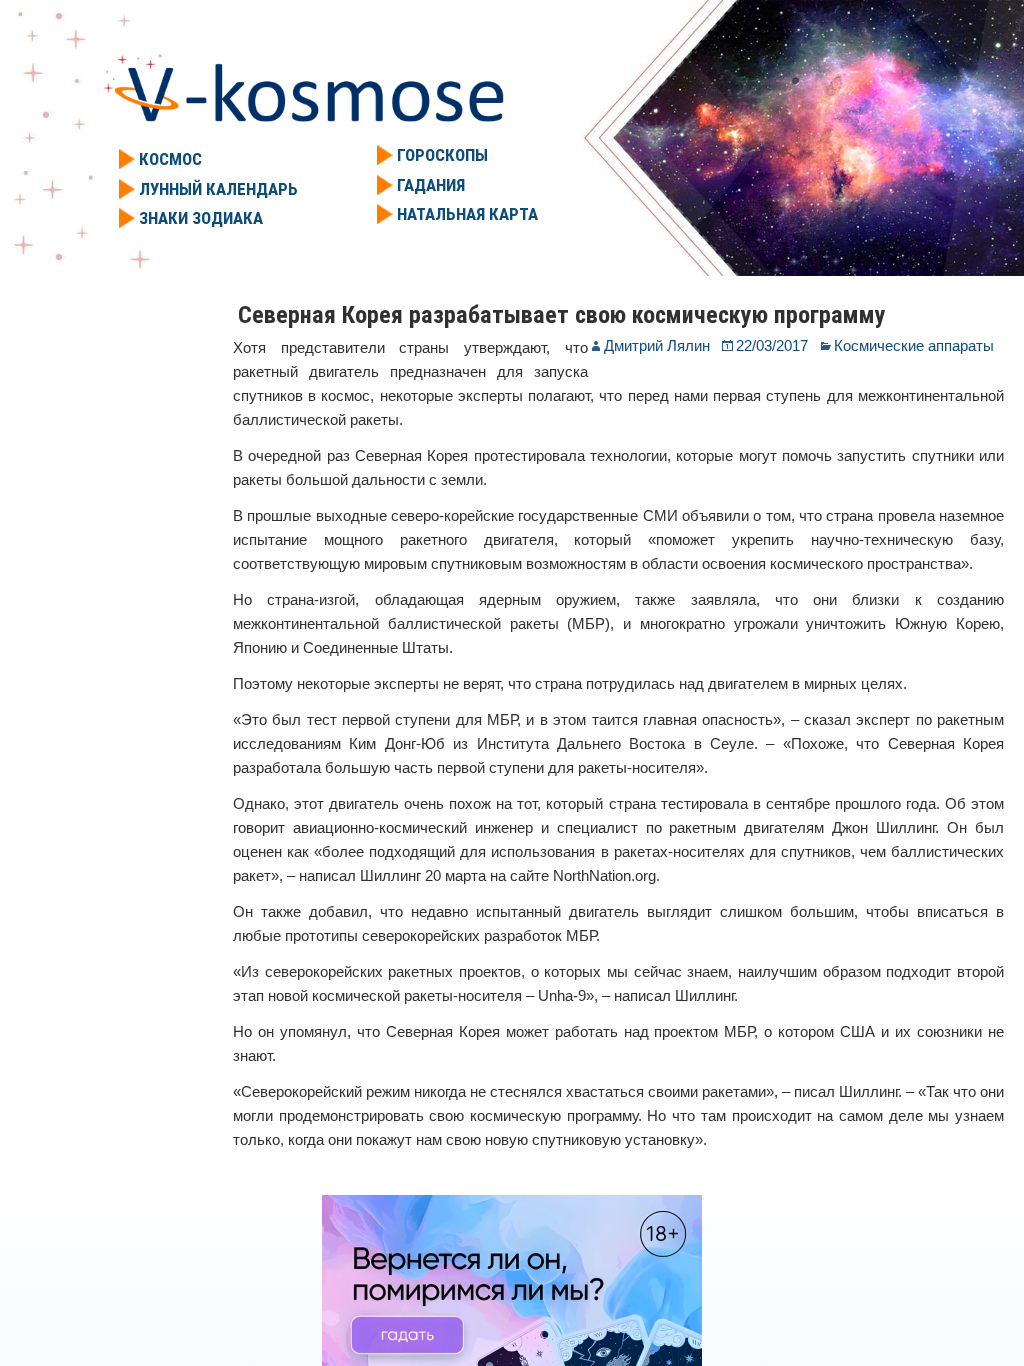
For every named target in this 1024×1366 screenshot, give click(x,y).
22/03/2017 (772, 345)
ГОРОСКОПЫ (442, 155)
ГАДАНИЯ (431, 185)
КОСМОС (170, 159)
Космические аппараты (914, 345)
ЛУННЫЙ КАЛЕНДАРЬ (218, 189)
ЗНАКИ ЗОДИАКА (201, 218)
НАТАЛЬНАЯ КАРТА (467, 214)
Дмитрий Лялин (657, 345)
